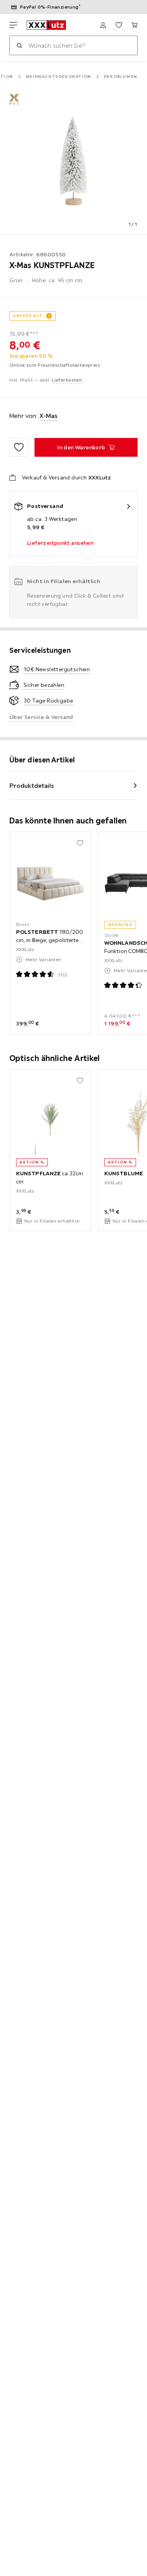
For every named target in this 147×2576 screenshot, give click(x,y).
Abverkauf (28, 316)
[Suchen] (19, 45)
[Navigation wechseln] (13, 25)
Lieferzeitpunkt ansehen (60, 543)
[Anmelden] (103, 25)
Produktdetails (32, 785)
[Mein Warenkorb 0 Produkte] (134, 25)
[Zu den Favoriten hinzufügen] (19, 447)
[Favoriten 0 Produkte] (119, 25)
